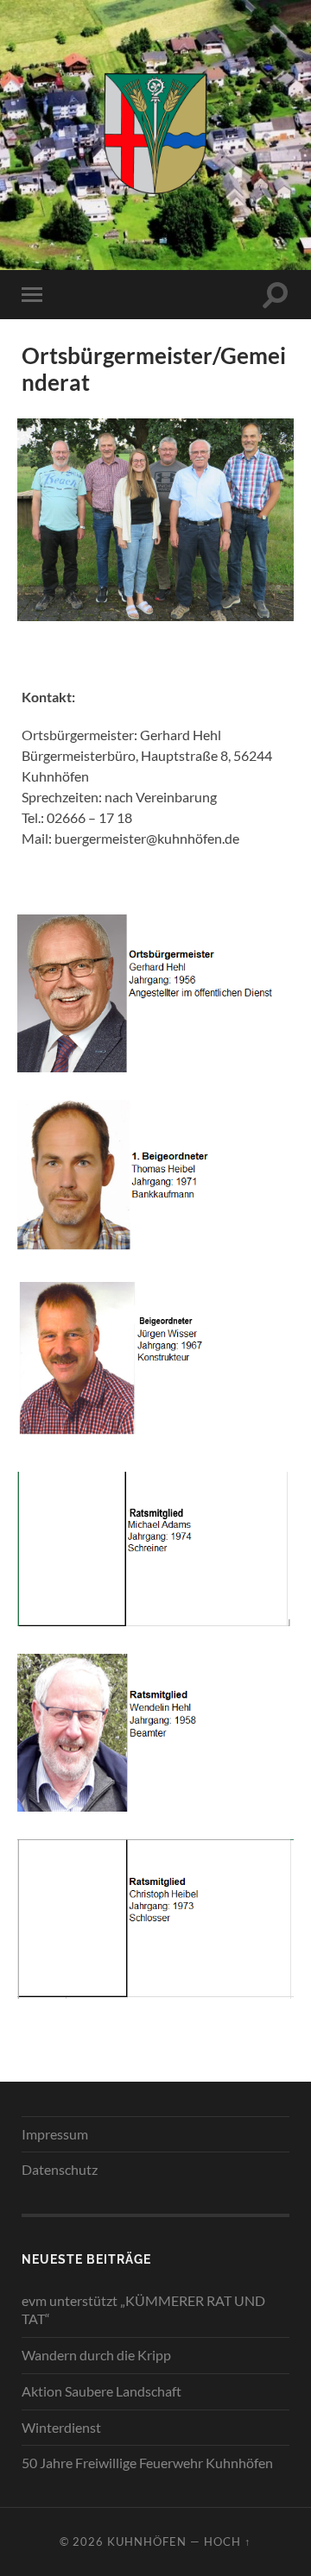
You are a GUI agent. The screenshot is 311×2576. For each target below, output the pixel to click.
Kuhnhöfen (147, 2541)
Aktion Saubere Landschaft (102, 2391)
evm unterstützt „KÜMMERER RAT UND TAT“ (143, 2309)
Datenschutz (60, 2169)
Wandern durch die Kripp (96, 2355)
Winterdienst (61, 2427)
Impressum (55, 2134)
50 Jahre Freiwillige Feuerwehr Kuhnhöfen (147, 2463)
